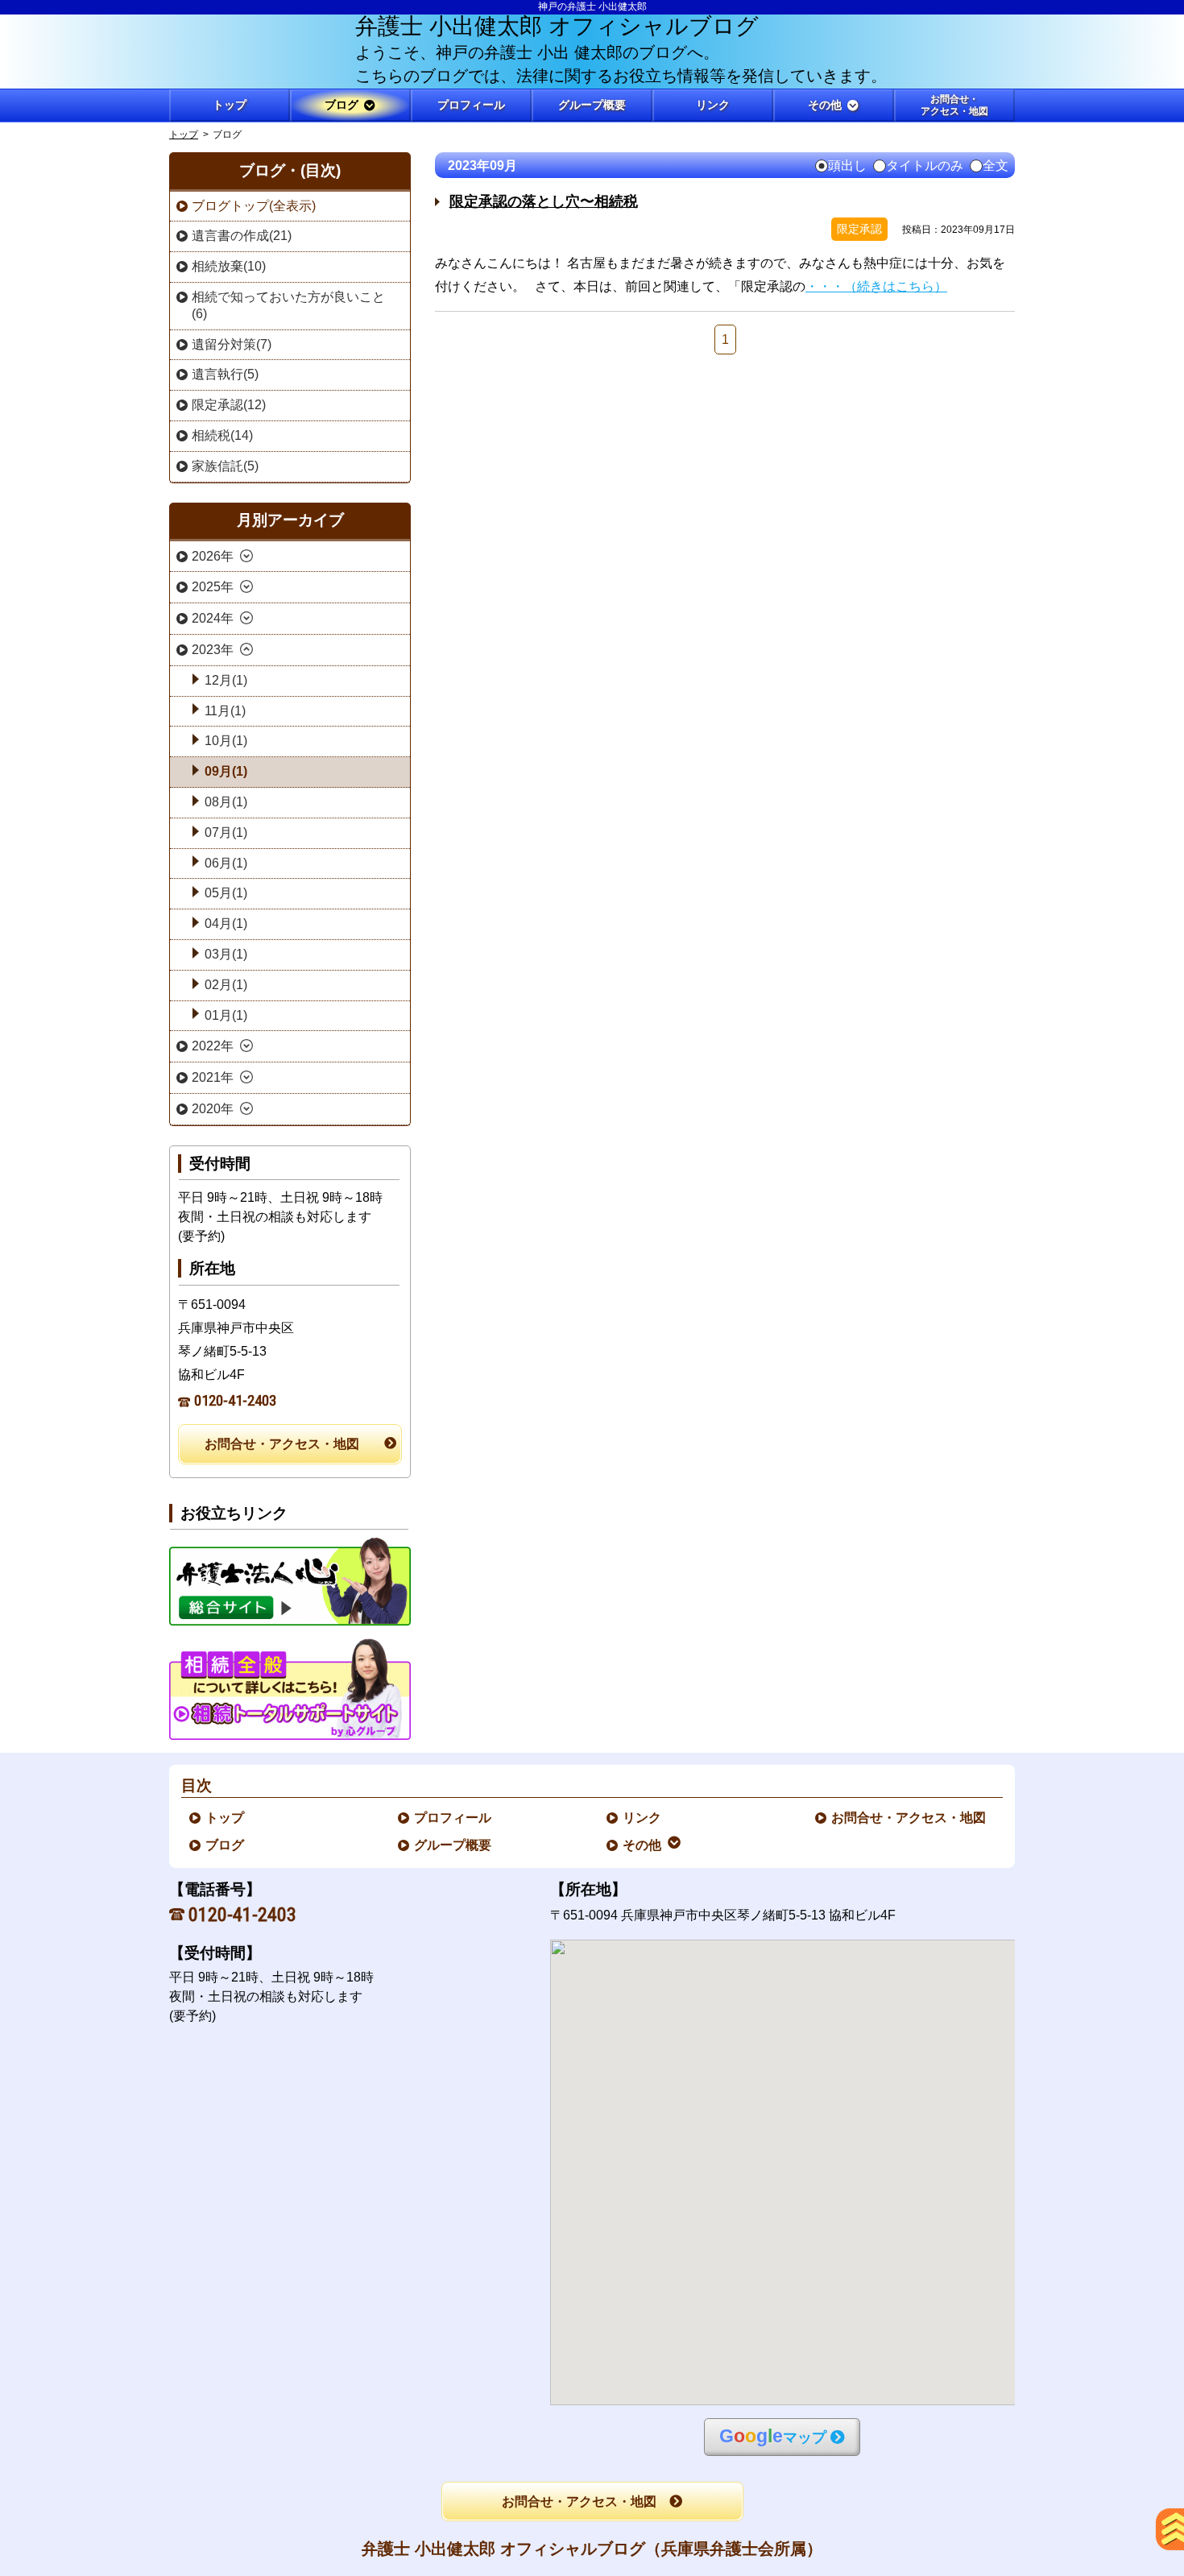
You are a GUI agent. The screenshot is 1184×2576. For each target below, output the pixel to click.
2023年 (213, 650)
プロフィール (453, 1818)
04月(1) (226, 924)
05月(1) (226, 893)
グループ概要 (453, 1845)
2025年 (213, 587)
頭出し (847, 166)
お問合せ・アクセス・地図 (282, 1444)
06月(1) (226, 863)
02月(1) (226, 985)
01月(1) (226, 1015)
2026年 (213, 556)
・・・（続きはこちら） (876, 286)
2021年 (213, 1077)
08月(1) (226, 802)
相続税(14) (222, 435)
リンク (643, 1818)
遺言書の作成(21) (242, 236)
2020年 (213, 1109)
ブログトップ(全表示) (254, 206)
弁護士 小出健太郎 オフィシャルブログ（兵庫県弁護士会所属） (592, 2549)
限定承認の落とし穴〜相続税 (544, 201)
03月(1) (226, 954)
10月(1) (226, 741)
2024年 (213, 618)
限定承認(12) (229, 405)
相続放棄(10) (229, 266)
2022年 (213, 1046)
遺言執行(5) (225, 374)
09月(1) (226, 771)
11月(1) (225, 711)
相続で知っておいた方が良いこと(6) (288, 305)
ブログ (226, 1845)
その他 (643, 1845)
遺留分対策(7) (232, 344)
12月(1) (226, 680)
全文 (996, 166)
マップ (773, 2436)
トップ (230, 105)
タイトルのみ (925, 166)
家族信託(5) (225, 466)
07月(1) (226, 832)
